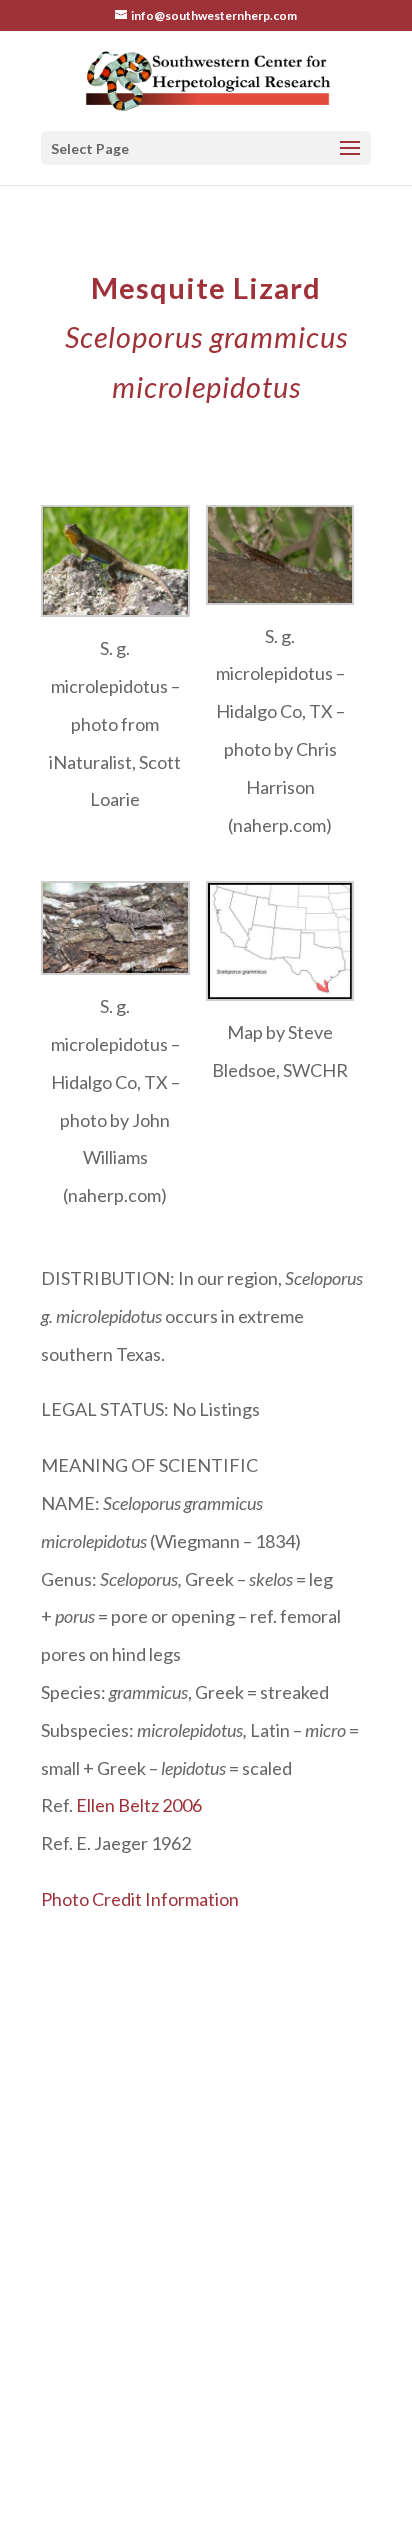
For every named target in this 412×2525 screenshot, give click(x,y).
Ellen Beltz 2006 (139, 1805)
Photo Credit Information (140, 1899)
